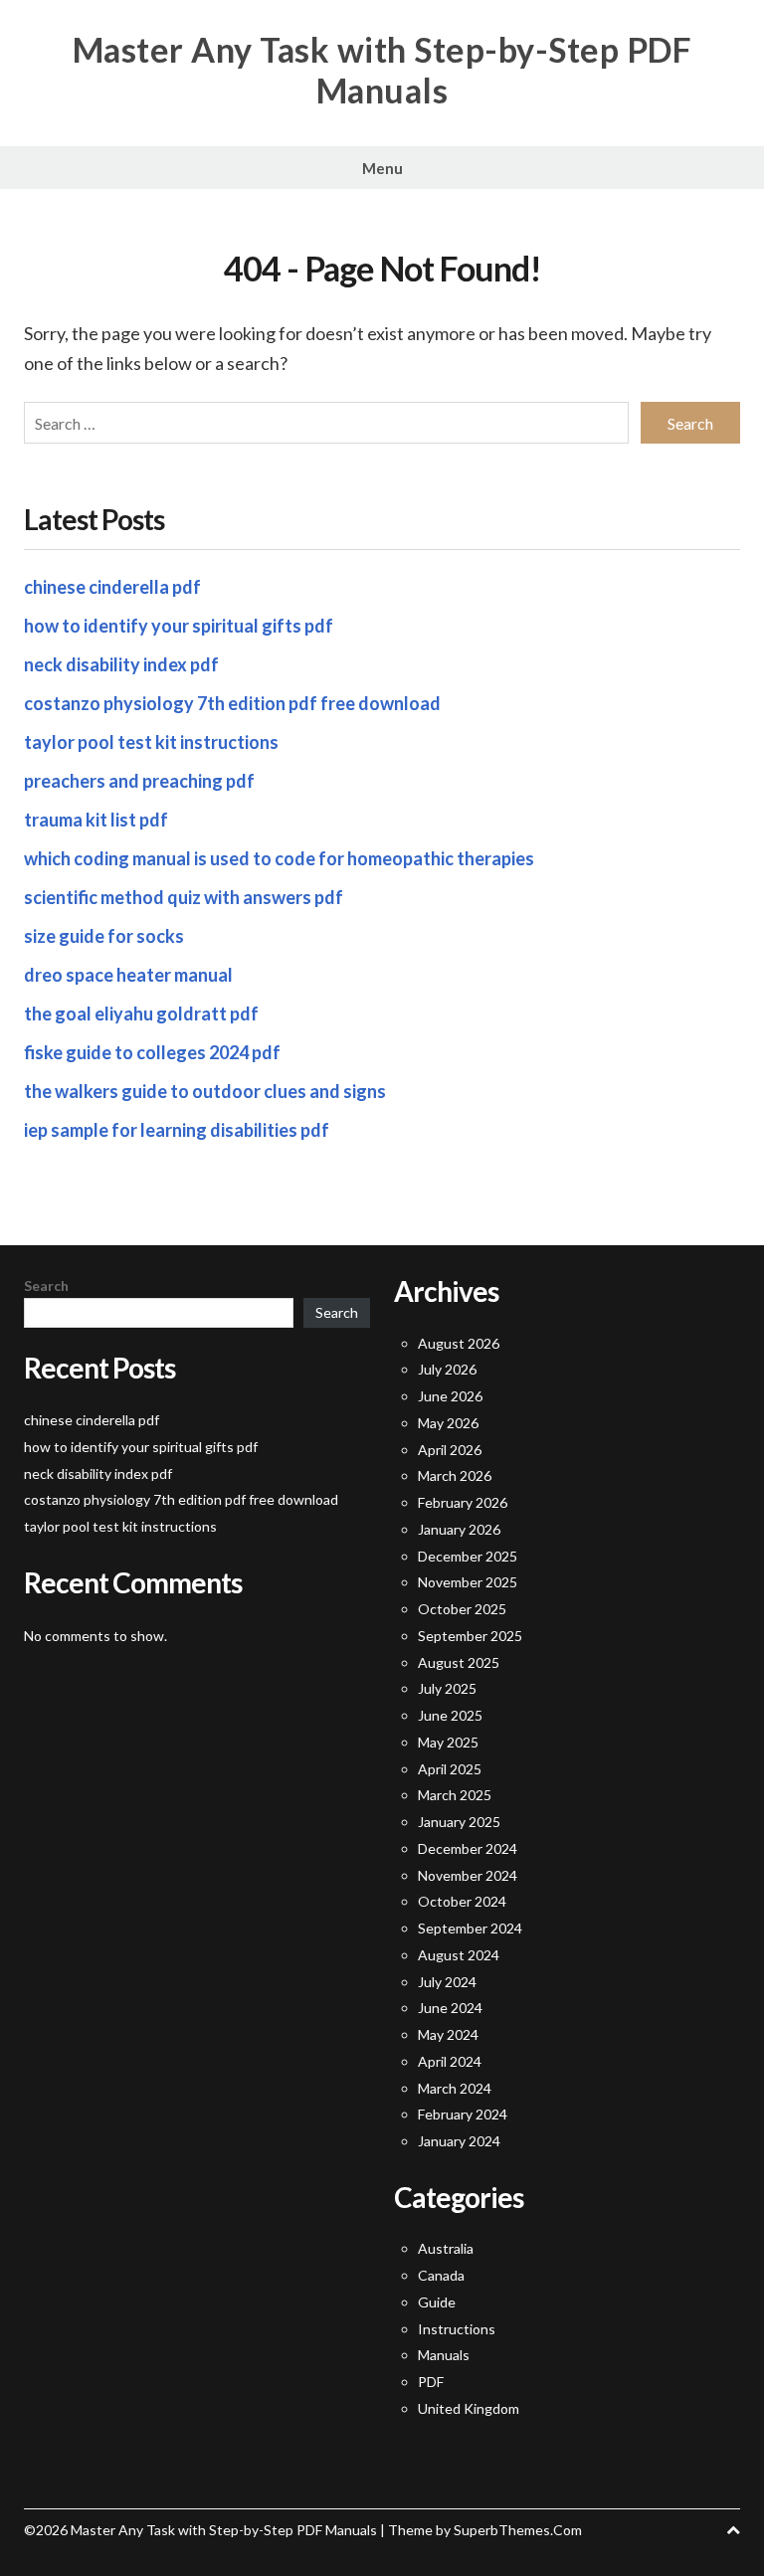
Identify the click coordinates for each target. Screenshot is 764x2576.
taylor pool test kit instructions (151, 742)
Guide (437, 2302)
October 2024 (462, 1901)
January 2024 (459, 2141)
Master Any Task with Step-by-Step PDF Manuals (382, 70)
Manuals (444, 2355)
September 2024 (470, 1928)
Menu (382, 168)
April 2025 (450, 1769)
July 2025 (447, 1688)
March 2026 (455, 1475)
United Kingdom (469, 2408)
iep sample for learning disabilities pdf (177, 1130)
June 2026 (450, 1396)
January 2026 (459, 1529)
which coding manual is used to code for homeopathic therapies (279, 858)
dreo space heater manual (128, 975)
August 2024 (459, 1955)
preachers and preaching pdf (139, 781)
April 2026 (450, 1450)
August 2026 (459, 1343)
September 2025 (470, 1636)
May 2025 (448, 1742)
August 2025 (459, 1662)
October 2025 (462, 1609)
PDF (431, 2382)
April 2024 (450, 2061)
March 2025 (455, 1795)
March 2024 (455, 2088)
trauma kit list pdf (96, 820)
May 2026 (448, 1423)
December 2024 (468, 1848)
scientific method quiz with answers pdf (184, 897)
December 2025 (468, 1556)
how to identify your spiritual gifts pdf (179, 626)
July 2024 (447, 1982)
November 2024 (468, 1875)
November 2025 (468, 1582)
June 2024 (450, 2008)
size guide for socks (104, 936)
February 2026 (463, 1502)
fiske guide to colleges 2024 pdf (152, 1052)
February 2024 (463, 2114)
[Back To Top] (733, 2530)
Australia (446, 2248)
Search (46, 1286)
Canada (441, 2275)
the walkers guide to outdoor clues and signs (205, 1091)
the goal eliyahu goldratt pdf (141, 1013)
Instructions (457, 2329)
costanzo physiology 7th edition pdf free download (232, 703)
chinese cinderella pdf (112, 587)
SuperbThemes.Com (518, 2530)
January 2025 (459, 1822)
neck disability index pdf (121, 664)
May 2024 (448, 2034)
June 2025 (450, 1715)
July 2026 (447, 1369)
